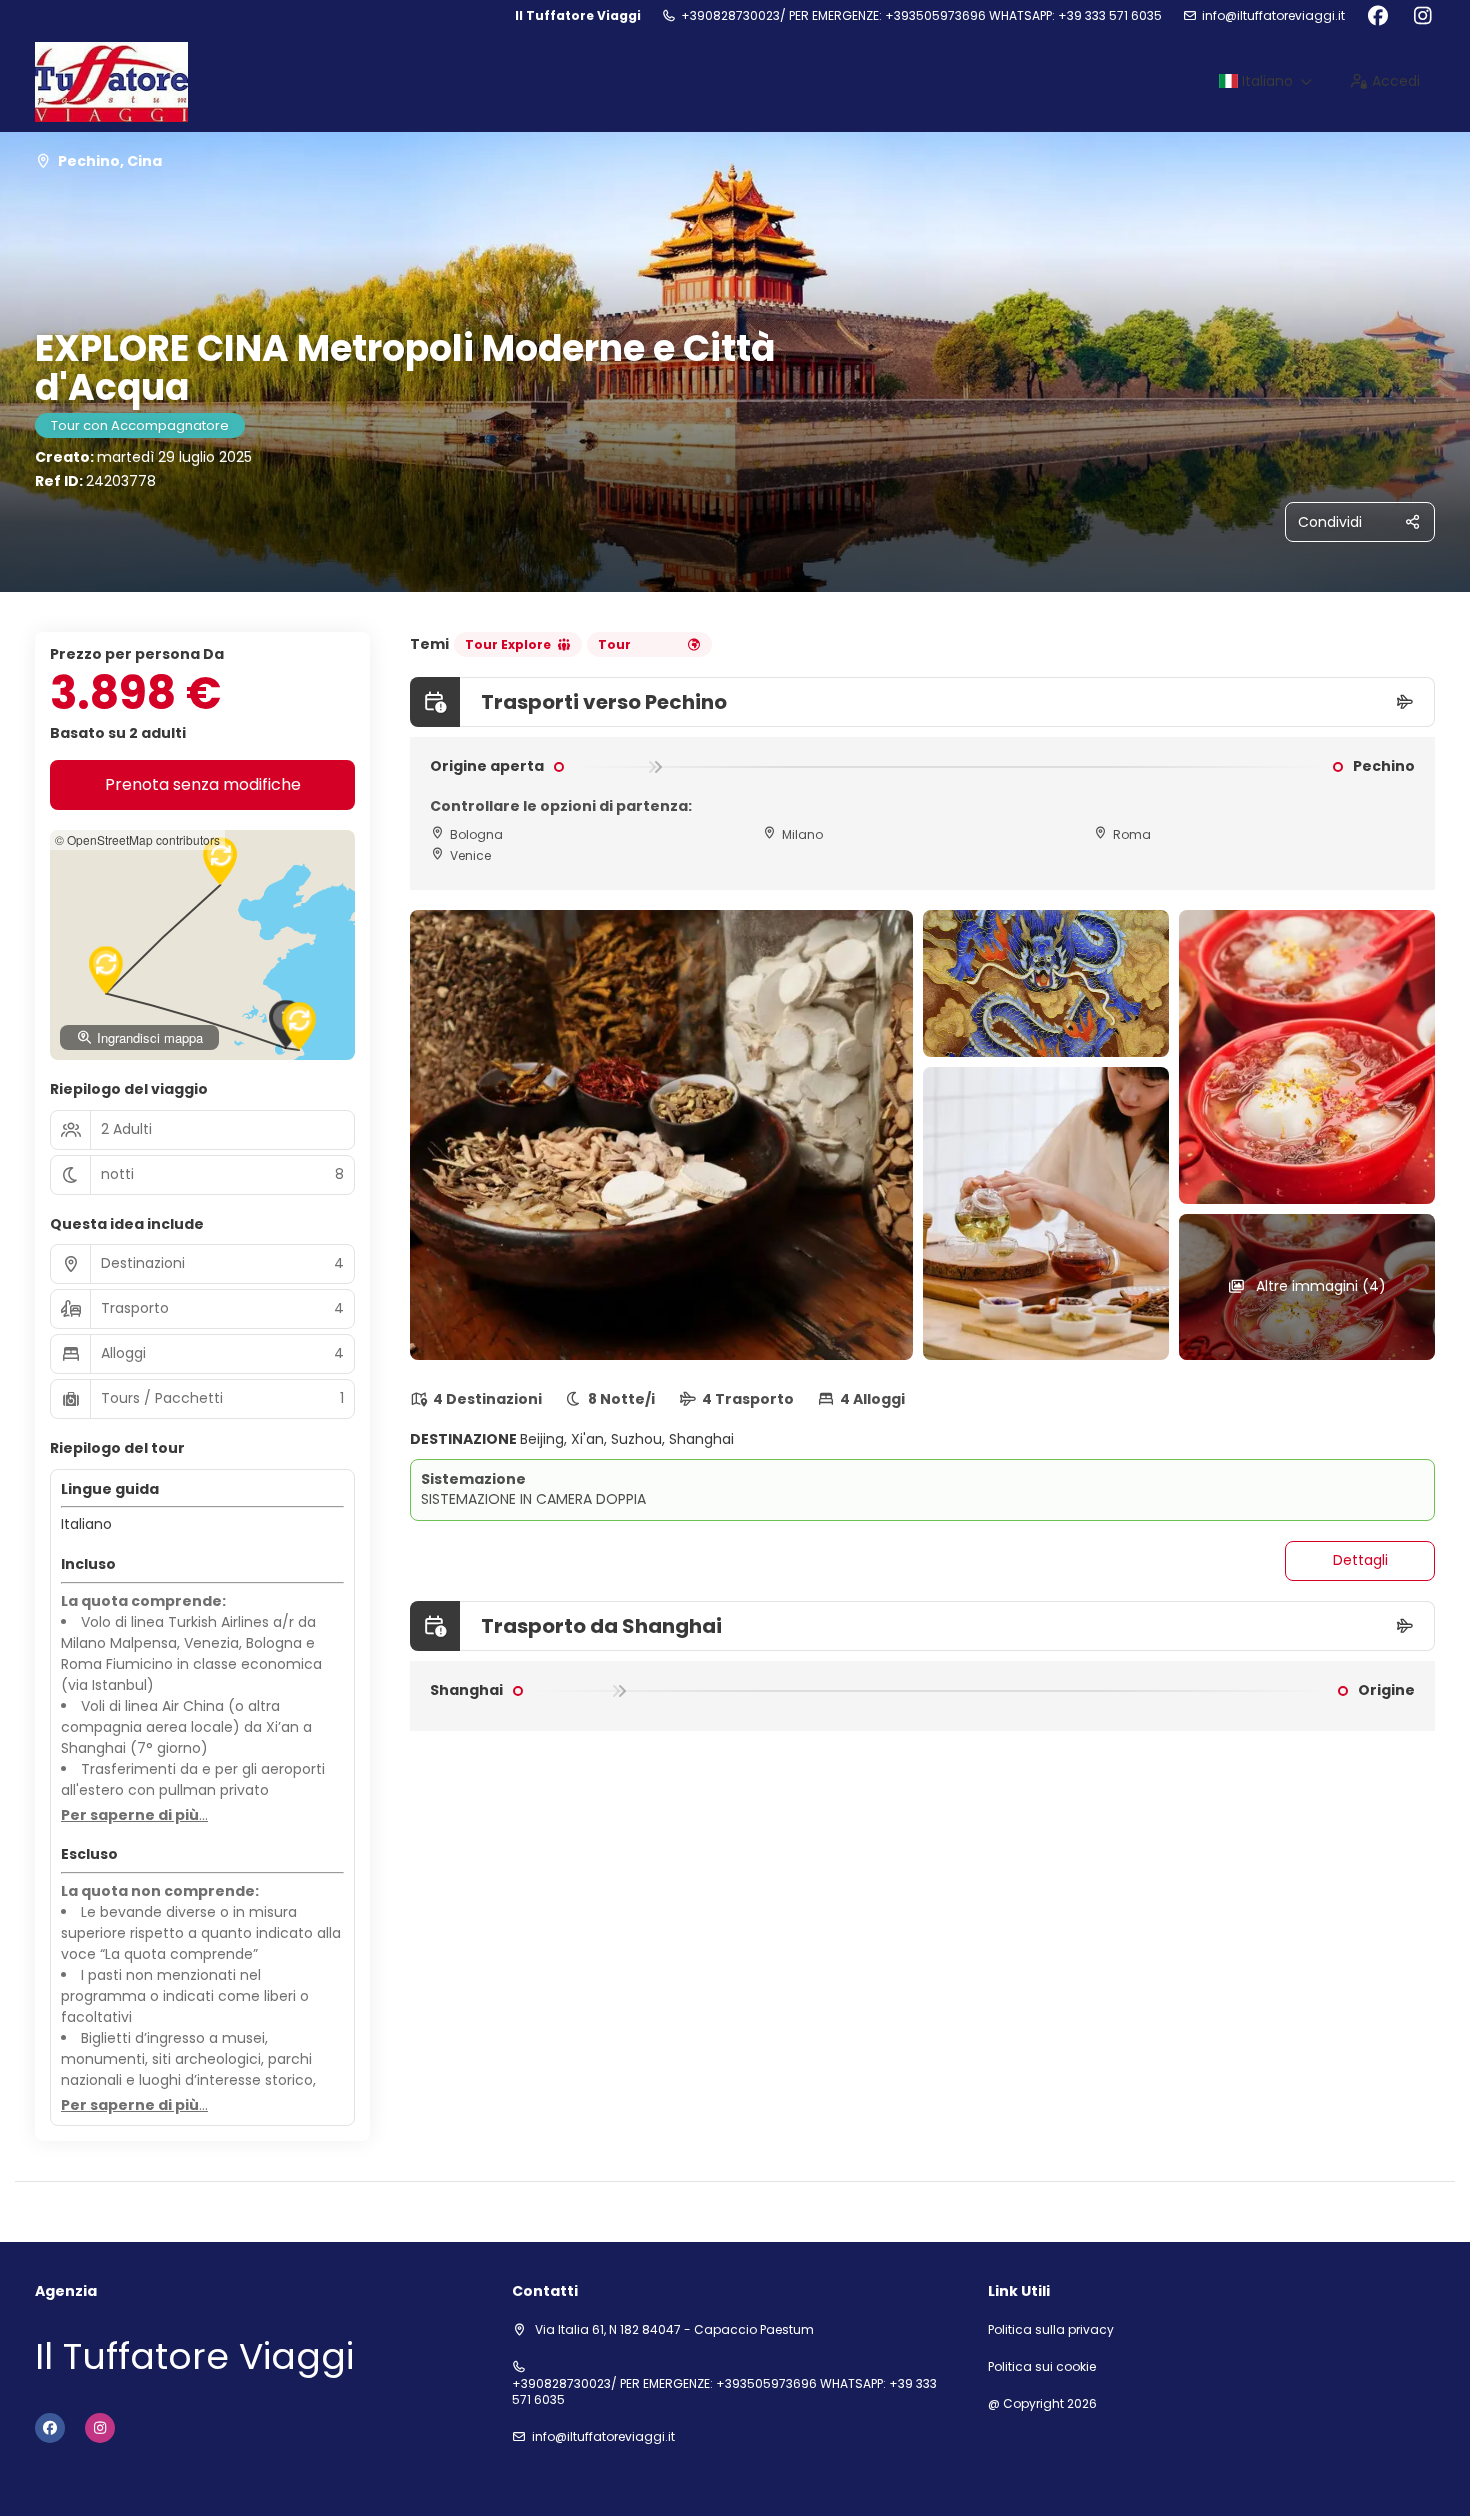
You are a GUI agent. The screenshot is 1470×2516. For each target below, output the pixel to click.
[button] (220, 861)
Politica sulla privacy (1051, 2330)
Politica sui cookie (1042, 2367)
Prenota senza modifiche (203, 784)
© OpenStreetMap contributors (137, 839)
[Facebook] (1377, 16)
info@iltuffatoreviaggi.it (1273, 16)
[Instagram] (1422, 16)
